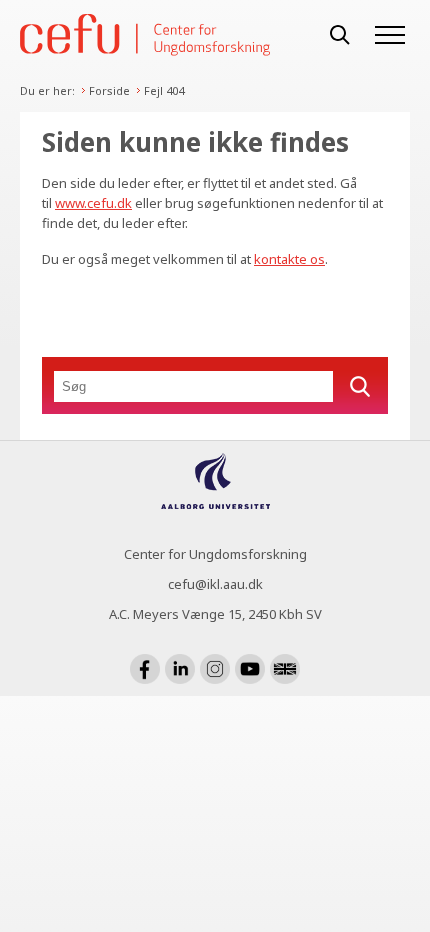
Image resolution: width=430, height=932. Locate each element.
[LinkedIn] (180, 669)
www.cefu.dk (93, 203)
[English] (285, 669)
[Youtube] (250, 669)
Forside (109, 90)
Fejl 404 (164, 90)
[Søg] (340, 35)
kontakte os (289, 259)
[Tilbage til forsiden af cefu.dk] (165, 35)
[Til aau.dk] (215, 503)
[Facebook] (145, 669)
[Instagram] (215, 669)
